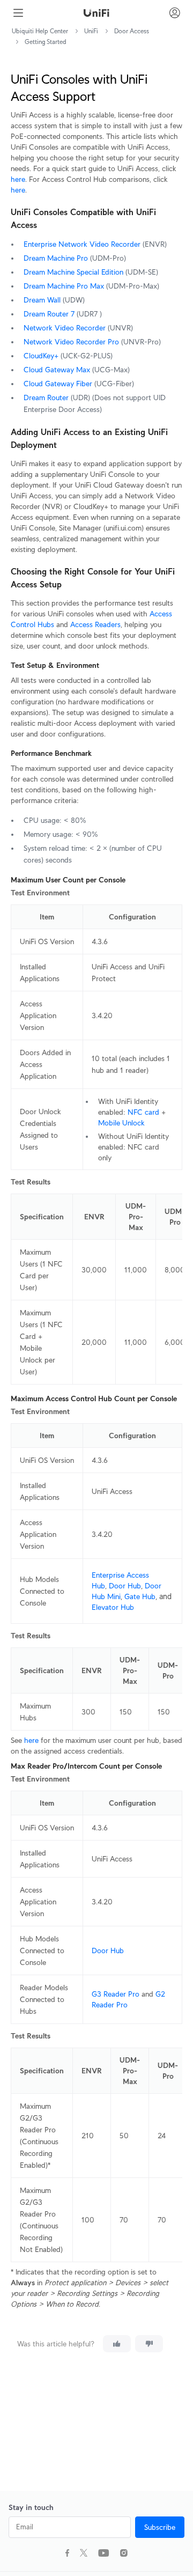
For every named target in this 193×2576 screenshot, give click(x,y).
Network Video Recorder (65, 328)
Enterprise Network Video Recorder (82, 244)
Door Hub (125, 1586)
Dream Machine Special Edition (73, 272)
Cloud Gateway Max (57, 370)
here (18, 179)
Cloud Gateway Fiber (58, 384)
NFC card (143, 1112)
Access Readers (95, 624)
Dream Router (46, 398)
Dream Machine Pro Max (64, 286)
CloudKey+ (41, 356)
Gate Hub (140, 1596)
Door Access (132, 31)
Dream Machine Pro (56, 258)
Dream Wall (42, 300)
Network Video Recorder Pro (71, 342)
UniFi (91, 31)
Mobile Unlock (121, 1123)
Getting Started (46, 42)
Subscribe (160, 2527)
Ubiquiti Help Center (40, 31)
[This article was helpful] (117, 2344)
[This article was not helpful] (149, 2344)
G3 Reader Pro (116, 1994)
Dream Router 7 (49, 314)
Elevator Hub (113, 1607)
